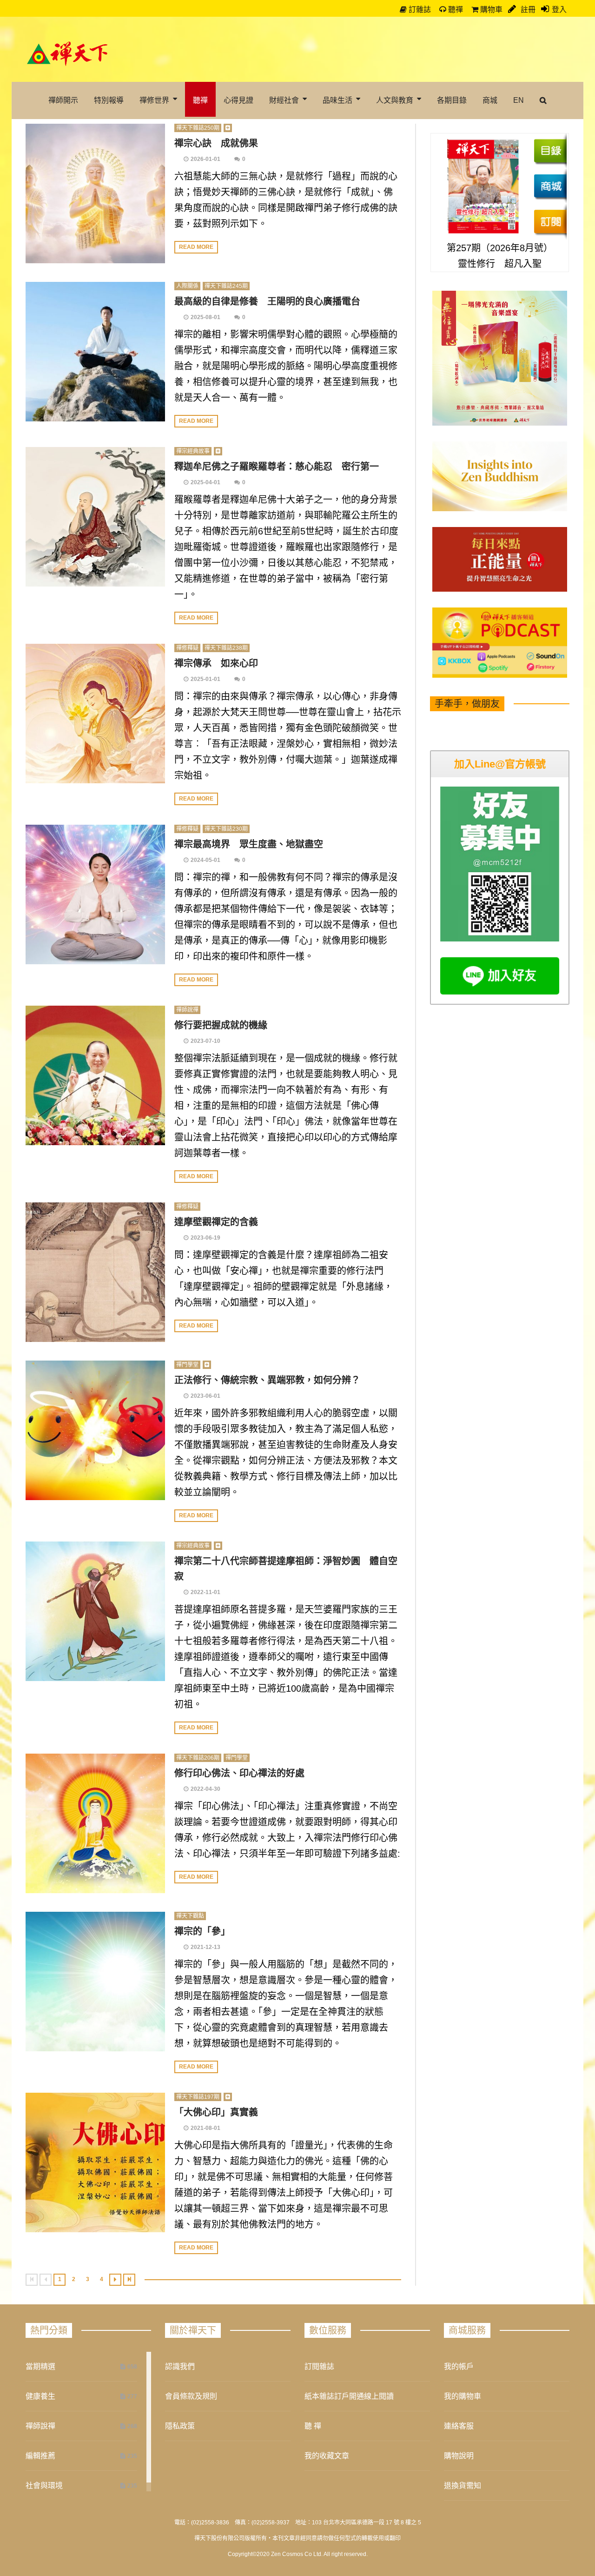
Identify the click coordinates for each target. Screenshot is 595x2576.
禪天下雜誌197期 (198, 2097)
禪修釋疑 (187, 648)
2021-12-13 (205, 1947)
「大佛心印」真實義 (216, 2112)
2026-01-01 (205, 159)
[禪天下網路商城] (550, 186)
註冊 (527, 10)
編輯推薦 (40, 2456)
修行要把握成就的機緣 (221, 1025)
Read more (196, 247)
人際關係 (187, 286)
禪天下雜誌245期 (226, 286)
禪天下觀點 (190, 1916)
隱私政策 (180, 2426)
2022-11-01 (205, 1592)
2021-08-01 (205, 2128)
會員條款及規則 (191, 2396)
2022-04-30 (205, 1789)
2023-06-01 (205, 1396)
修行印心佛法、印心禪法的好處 (239, 1773)
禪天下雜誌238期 (226, 648)
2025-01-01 (205, 679)
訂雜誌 (419, 10)
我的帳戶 (459, 2366)
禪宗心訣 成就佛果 (216, 143)
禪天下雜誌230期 (226, 829)
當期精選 (40, 2366)
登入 (559, 10)
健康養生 (40, 2396)
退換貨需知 (463, 2486)
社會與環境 (44, 2486)
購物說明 (459, 2456)
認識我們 (180, 2366)
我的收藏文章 (327, 2456)
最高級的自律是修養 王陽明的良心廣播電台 (267, 301)
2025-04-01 (205, 482)
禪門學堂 (187, 1365)
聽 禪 (313, 2426)
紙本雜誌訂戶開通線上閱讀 (349, 2396)
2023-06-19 (205, 1238)
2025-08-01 (205, 317)
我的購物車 (463, 2396)
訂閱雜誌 (319, 2366)
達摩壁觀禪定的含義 (216, 1222)
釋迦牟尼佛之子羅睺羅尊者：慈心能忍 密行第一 (277, 467)
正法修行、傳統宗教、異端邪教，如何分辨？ (267, 1380)
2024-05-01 (205, 860)
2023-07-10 (205, 1041)
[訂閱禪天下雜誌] (550, 221)
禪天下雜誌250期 (198, 128)
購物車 (490, 10)
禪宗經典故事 (193, 451)
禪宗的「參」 (202, 1931)
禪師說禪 (187, 1010)
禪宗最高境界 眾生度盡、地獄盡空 (249, 844)
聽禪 (455, 10)
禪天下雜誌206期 (198, 1758)
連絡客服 (459, 2426)
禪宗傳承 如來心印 (216, 663)
